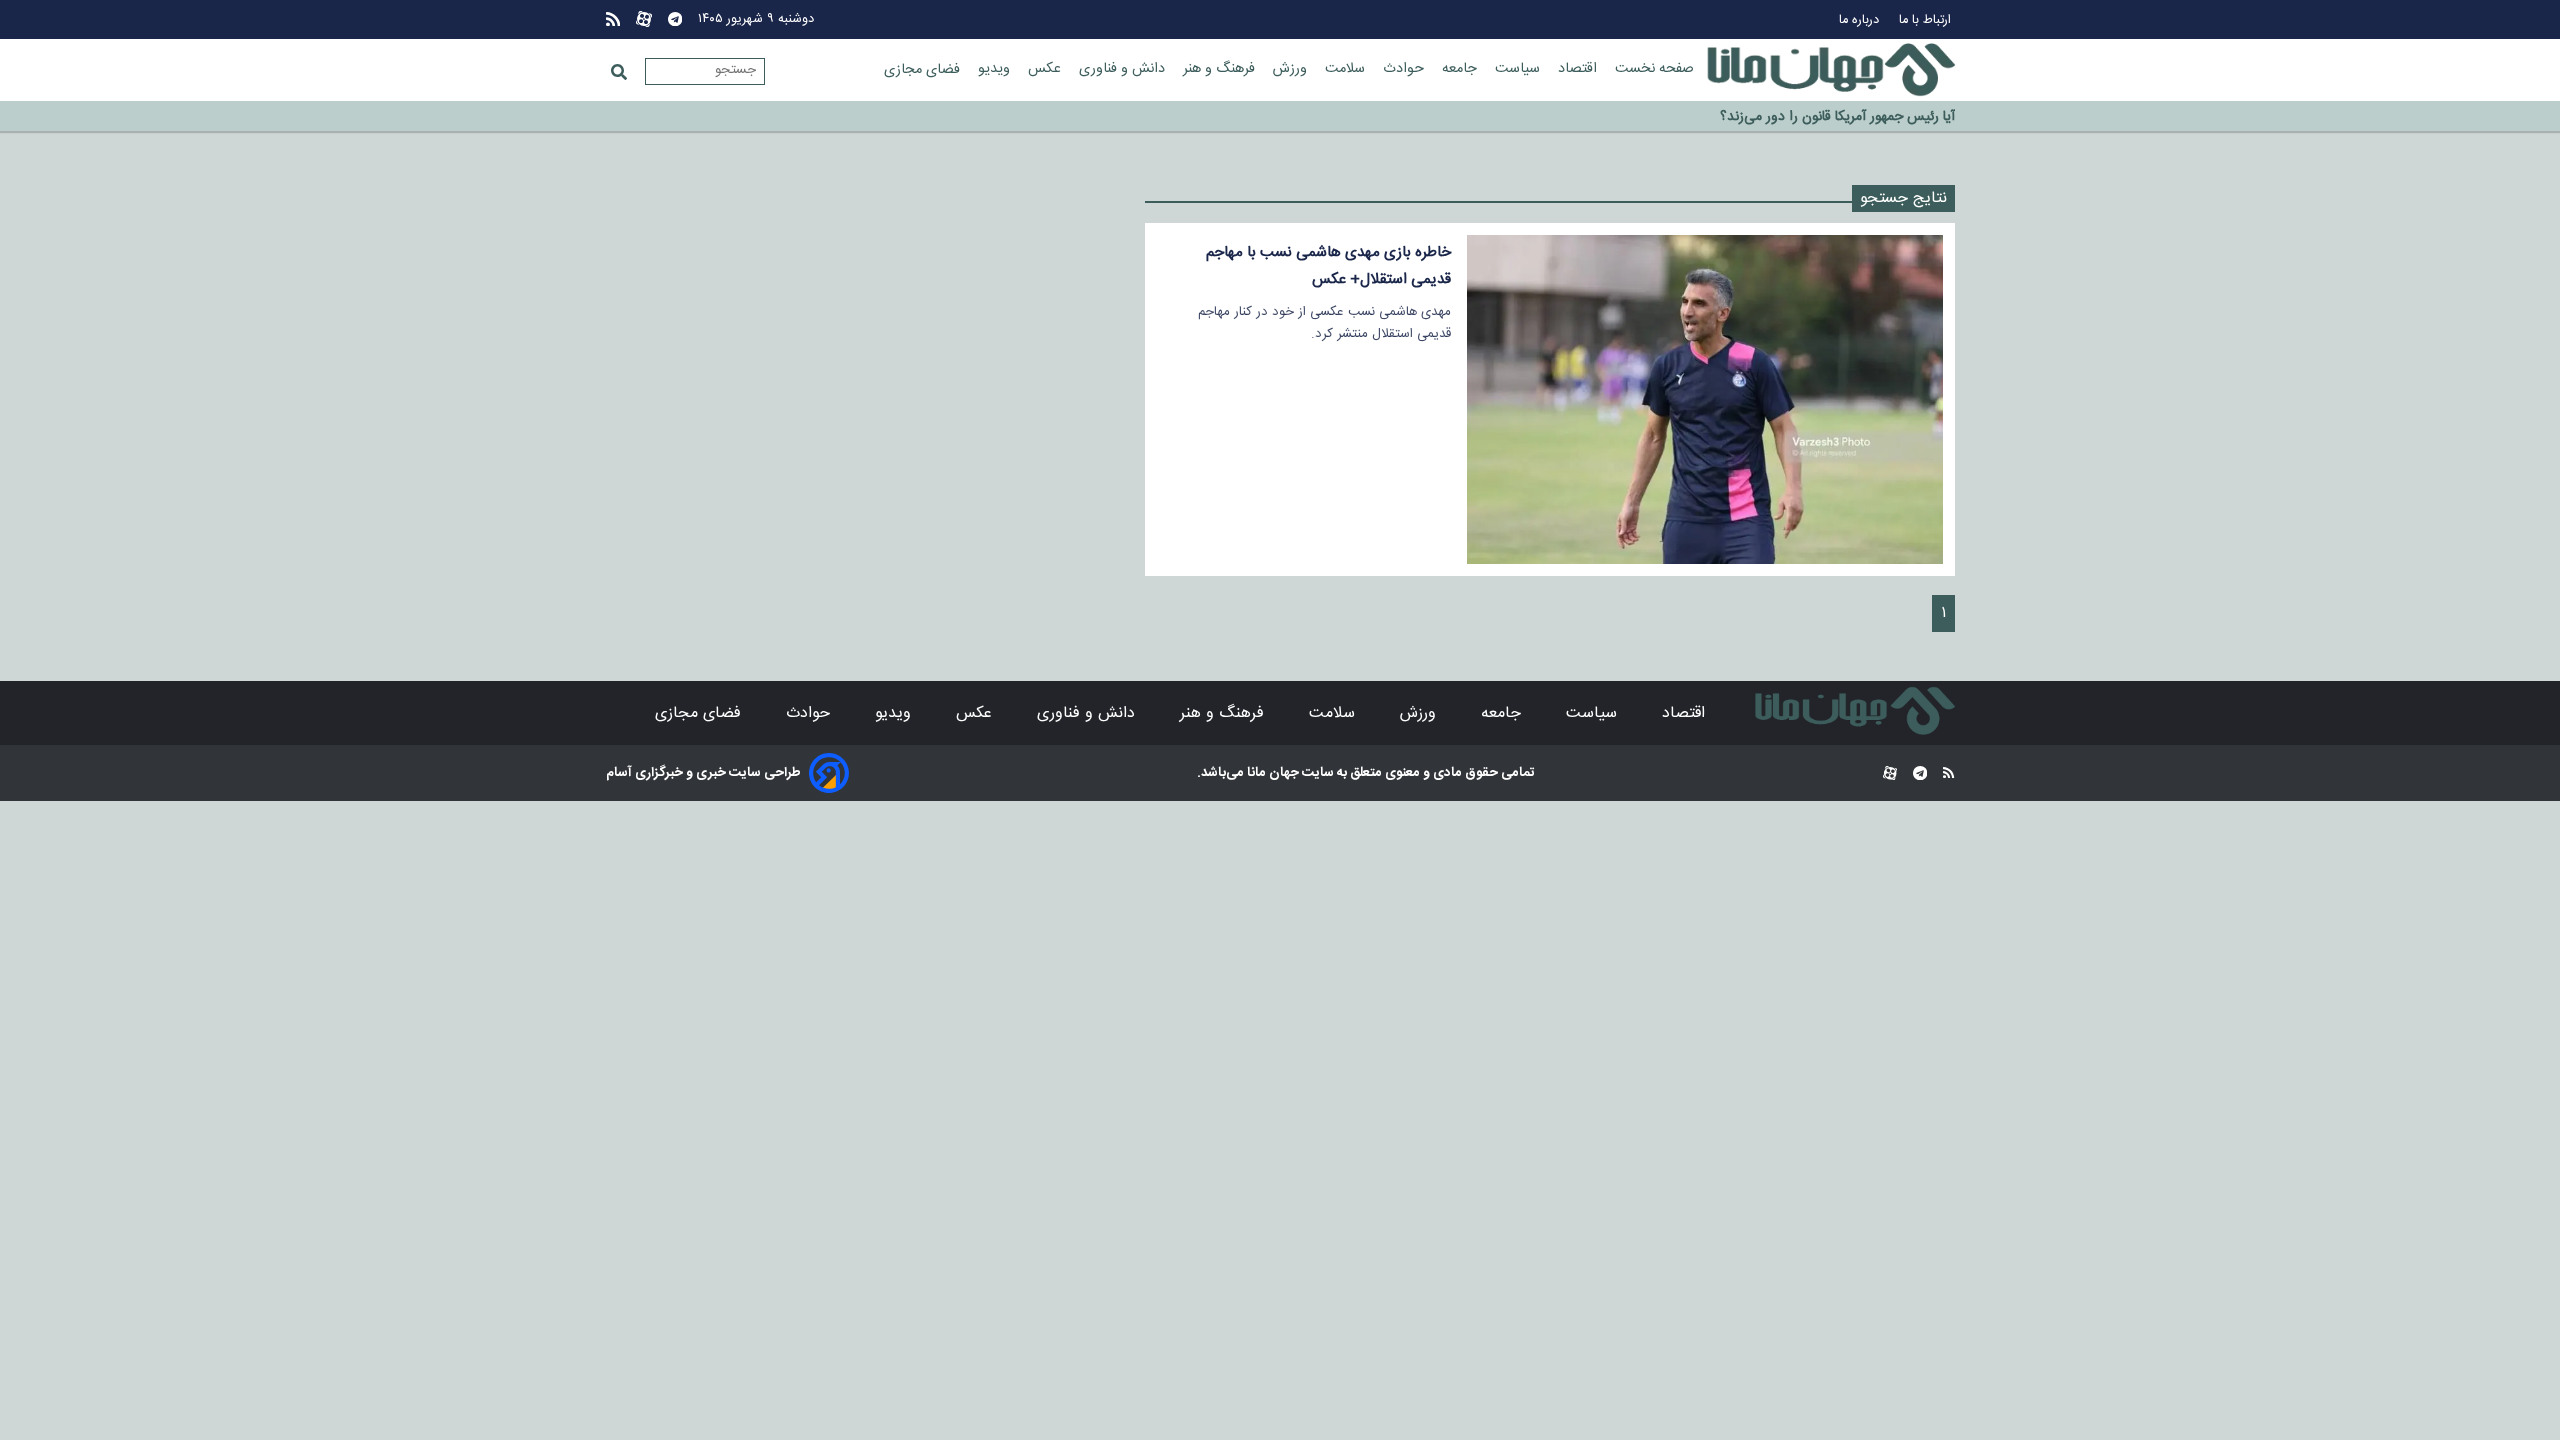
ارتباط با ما (1927, 20)
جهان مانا (1271, 773)
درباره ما (1861, 20)
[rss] (613, 19)
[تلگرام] (675, 19)
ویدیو (996, 69)
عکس (1046, 69)
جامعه (1461, 69)
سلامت (1347, 69)
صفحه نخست (1654, 69)
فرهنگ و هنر (1221, 69)
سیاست (1519, 69)
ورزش (1292, 69)
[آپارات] (644, 19)
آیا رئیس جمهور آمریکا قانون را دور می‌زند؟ (1837, 117)
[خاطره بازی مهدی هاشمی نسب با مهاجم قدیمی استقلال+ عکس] (1704, 399)
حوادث (1405, 69)
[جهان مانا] (1831, 70)
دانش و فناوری (1124, 69)
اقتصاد (1579, 69)
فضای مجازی (924, 70)
